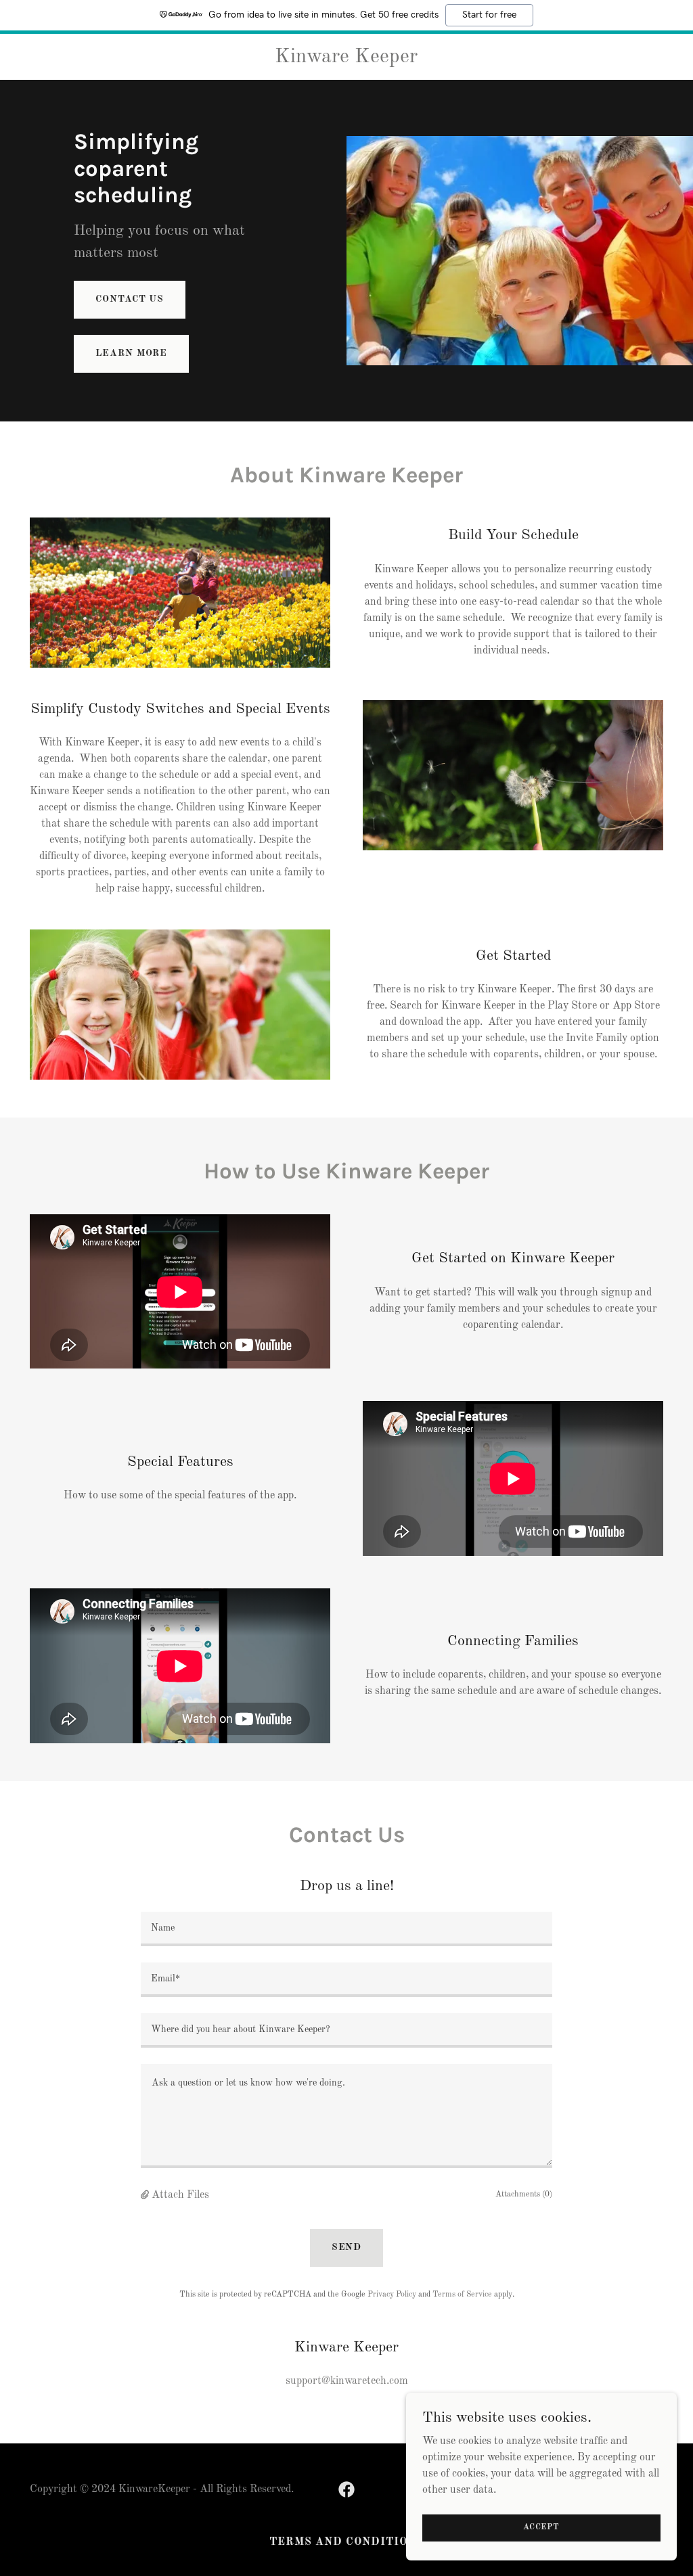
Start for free (489, 15)
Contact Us (130, 299)
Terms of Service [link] (462, 2295)
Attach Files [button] (180, 2195)
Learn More (131, 353)
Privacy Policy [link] (392, 2295)
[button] (146, 2195)
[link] (347, 60)
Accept (541, 2527)
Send (347, 2247)
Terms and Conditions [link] (346, 2542)
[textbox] (346, 1929)
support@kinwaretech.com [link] (347, 2381)
